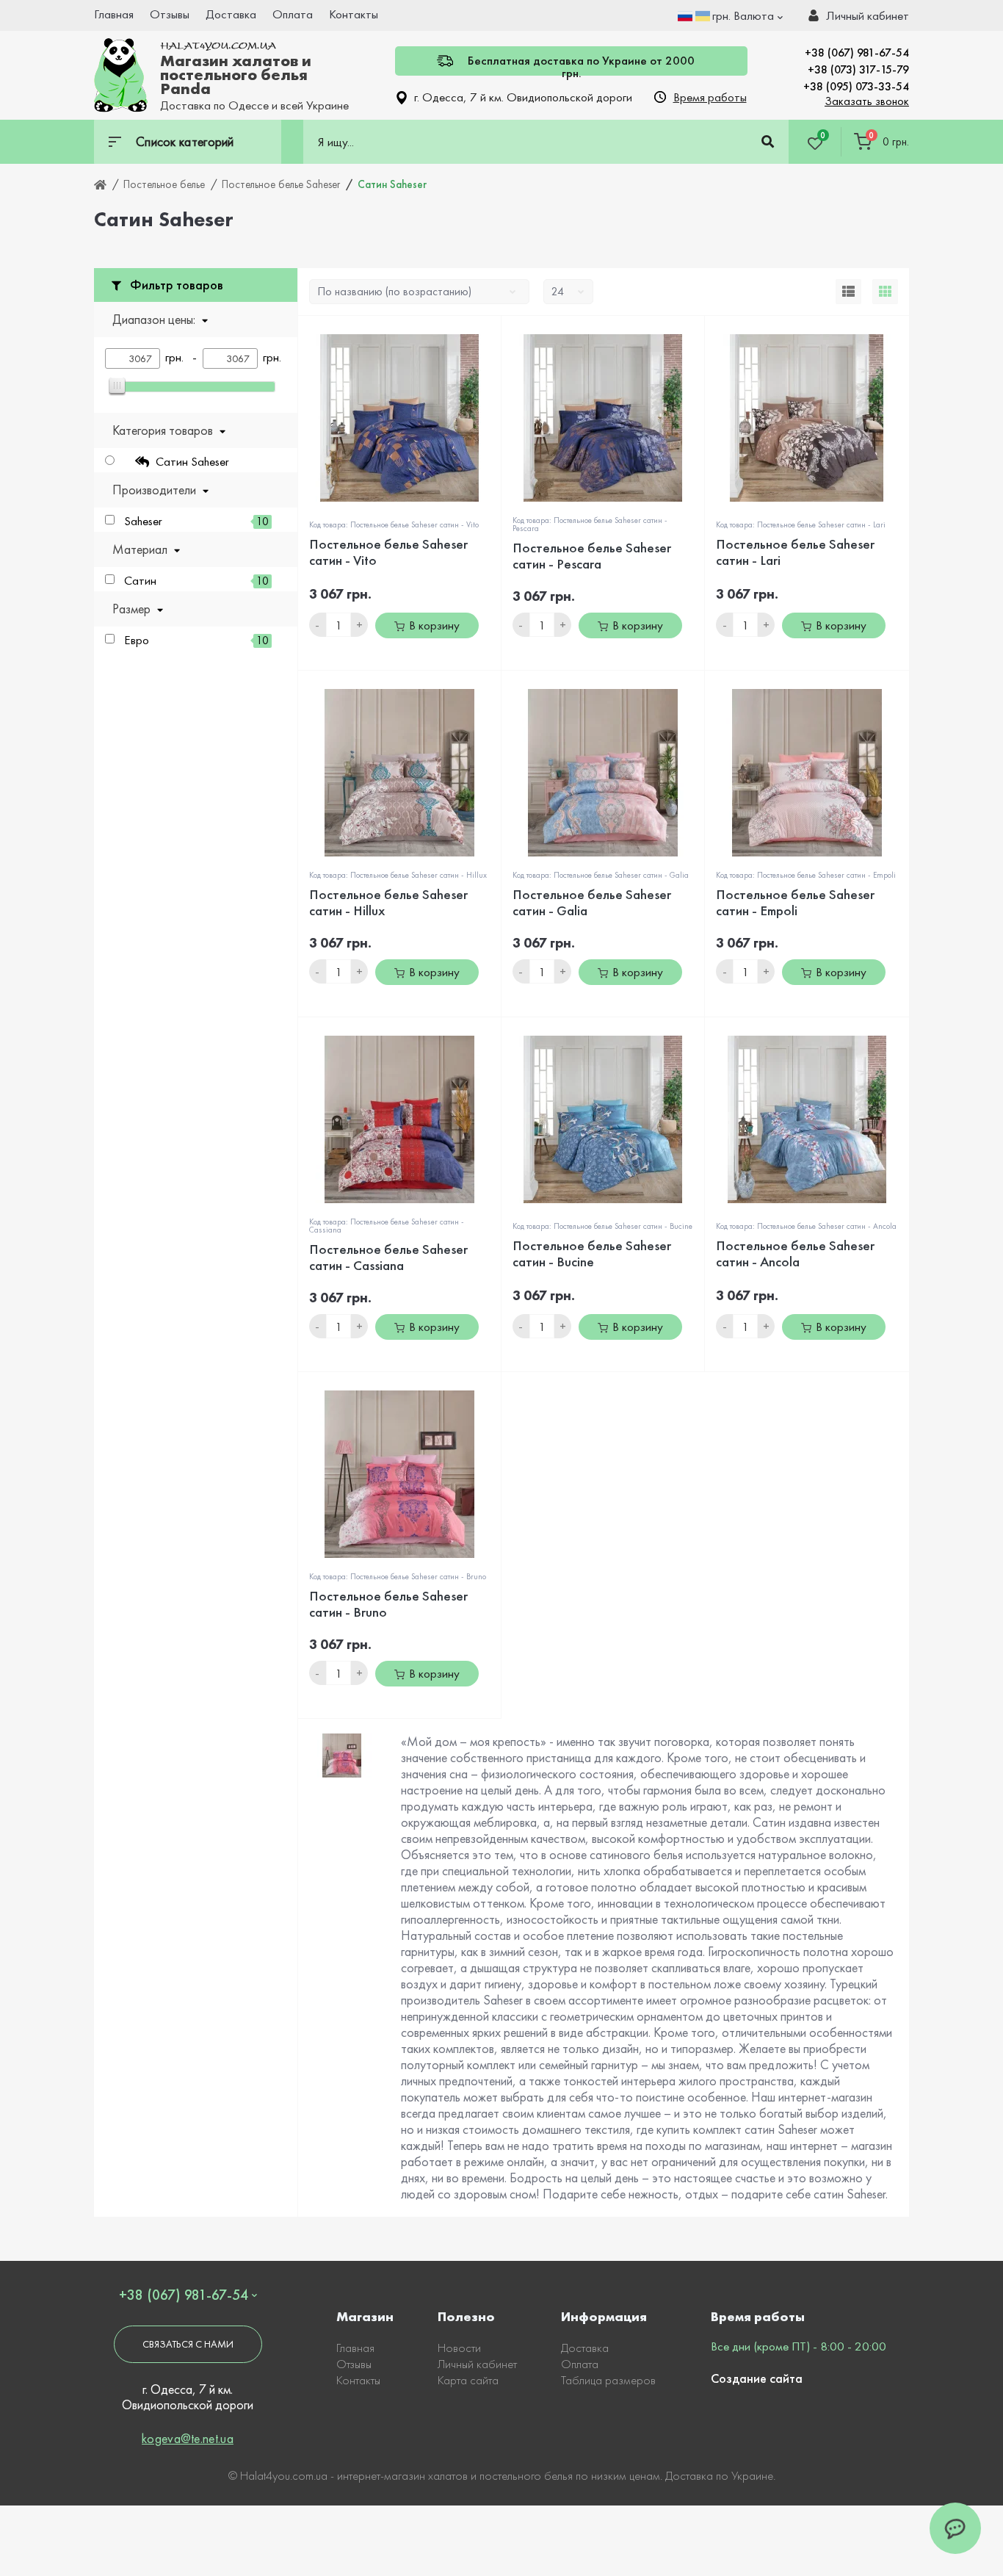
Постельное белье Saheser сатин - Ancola (795, 1253)
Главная (114, 14)
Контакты (354, 14)
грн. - (184, 357)
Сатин (196, 581)
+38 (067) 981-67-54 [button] (184, 2295)
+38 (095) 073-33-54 (856, 86)
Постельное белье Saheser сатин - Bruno (388, 1604)
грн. (743, 15)
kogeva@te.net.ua (188, 2438)
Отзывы (170, 14)
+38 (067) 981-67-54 (857, 53)
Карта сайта (468, 2380)
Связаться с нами (188, 2344)
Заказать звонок (867, 101)
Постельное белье (164, 184)
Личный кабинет (477, 2364)
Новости (459, 2348)
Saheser (196, 521)
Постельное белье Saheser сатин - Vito (388, 552)
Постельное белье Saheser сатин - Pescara (592, 556)
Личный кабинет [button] (868, 15)
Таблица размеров (608, 2380)
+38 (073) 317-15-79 (858, 69)
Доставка (231, 14)
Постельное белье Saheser (281, 184)
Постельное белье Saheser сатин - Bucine (592, 1253)
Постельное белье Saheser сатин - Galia (592, 902)
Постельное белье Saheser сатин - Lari (795, 552)
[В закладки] (494, 335)
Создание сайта (757, 2378)
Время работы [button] (710, 97)
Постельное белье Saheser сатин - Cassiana (388, 1257)
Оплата (293, 14)
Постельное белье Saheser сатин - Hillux (388, 902)
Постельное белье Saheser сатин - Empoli (795, 902)
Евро (196, 640)
